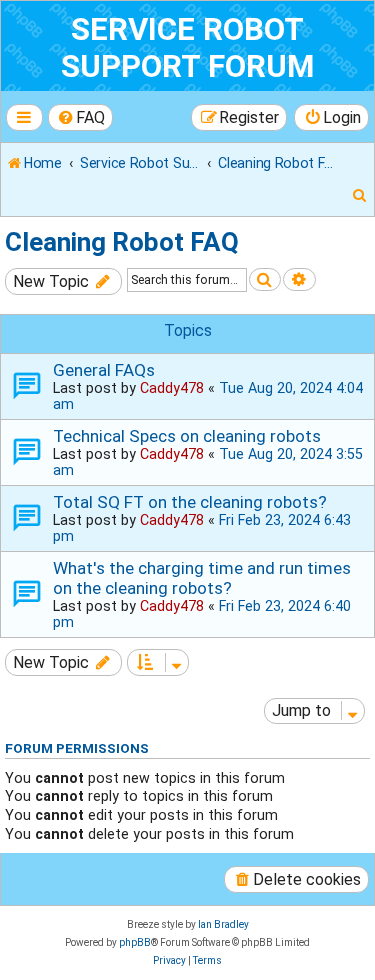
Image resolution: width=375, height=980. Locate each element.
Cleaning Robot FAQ (122, 242)
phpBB (135, 942)
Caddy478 (172, 388)
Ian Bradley (223, 924)
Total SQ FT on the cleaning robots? (190, 502)
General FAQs (104, 370)
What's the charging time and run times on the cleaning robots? (202, 578)
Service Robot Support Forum (187, 48)
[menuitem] (81, 117)
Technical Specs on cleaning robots (187, 436)
